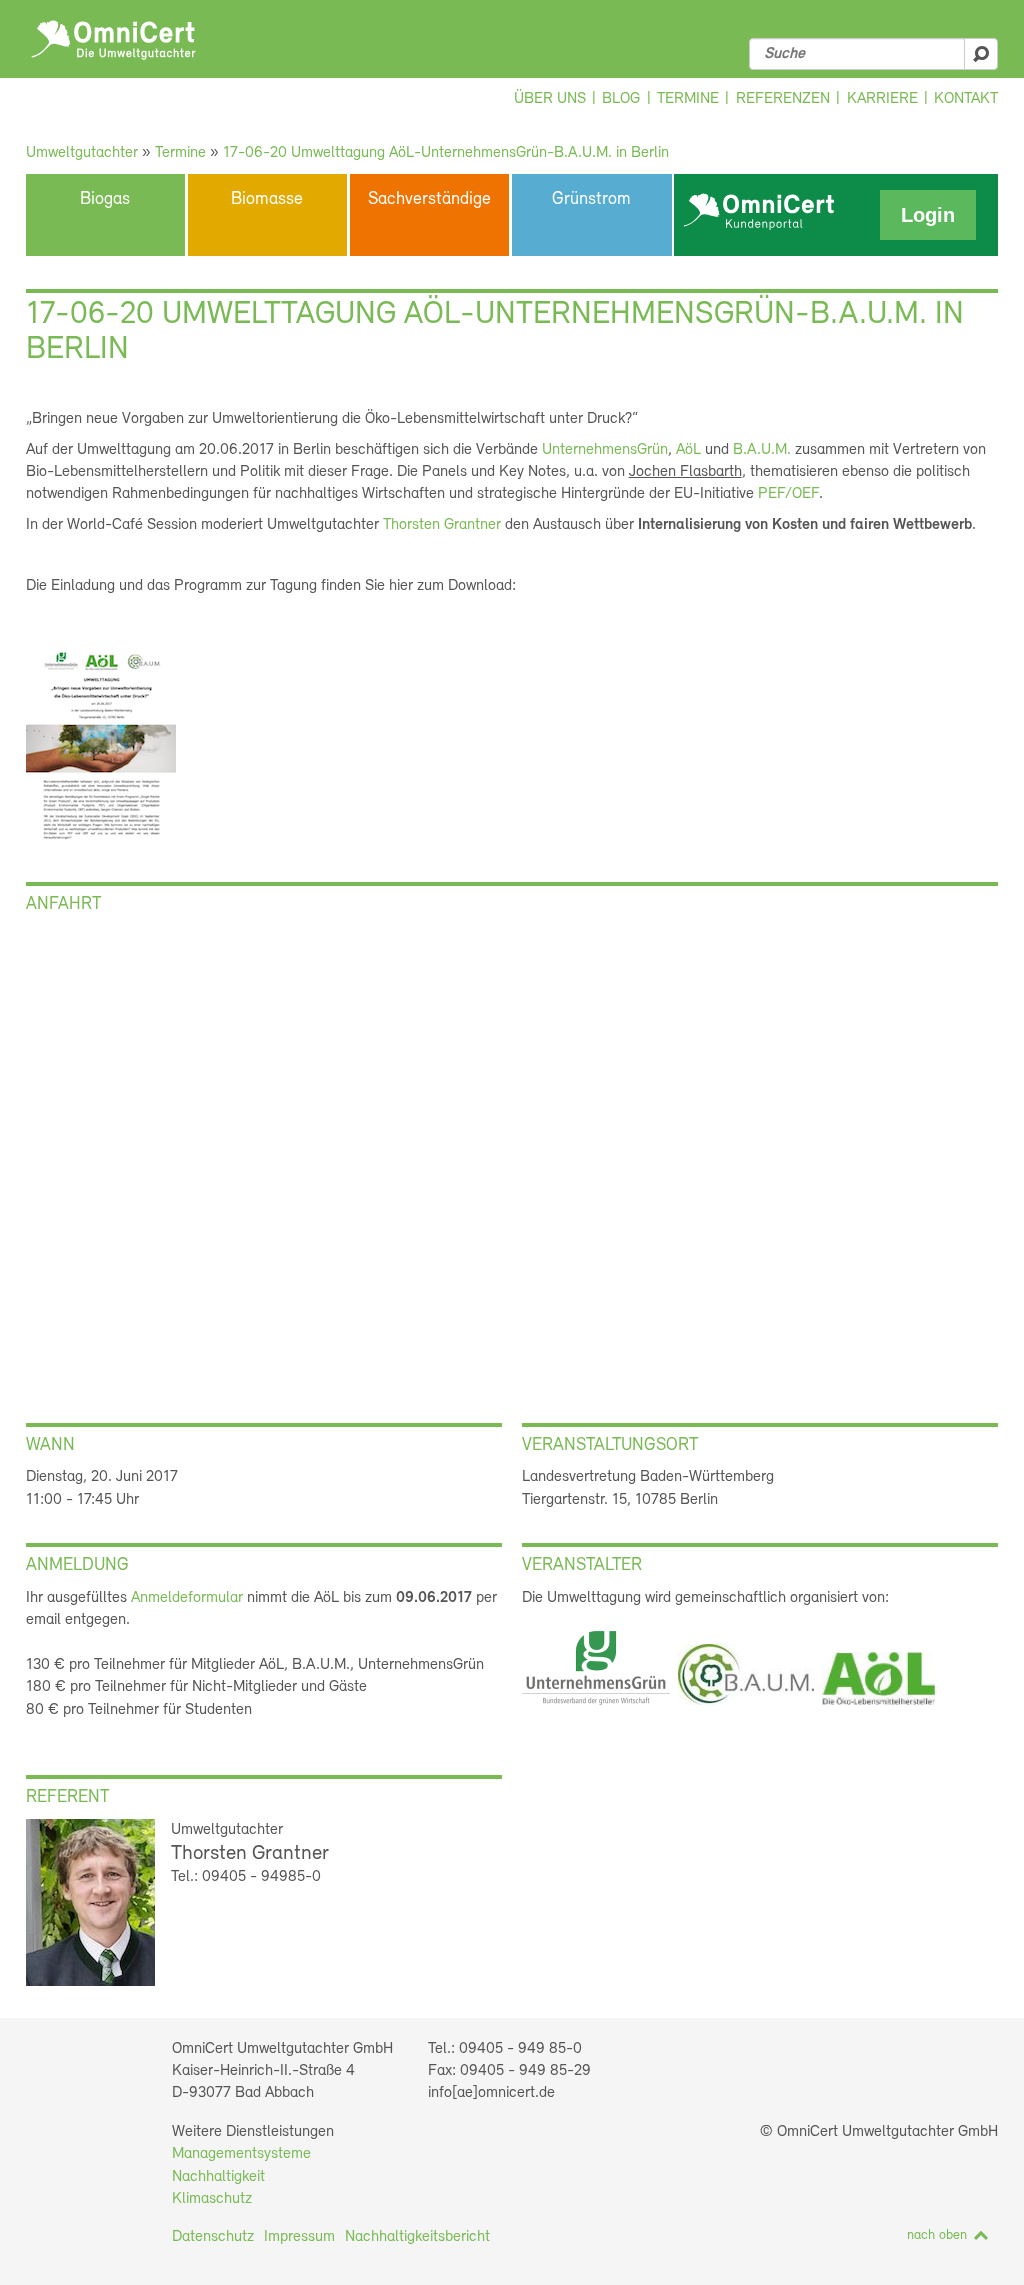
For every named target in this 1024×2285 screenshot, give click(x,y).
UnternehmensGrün (605, 450)
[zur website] (596, 1709)
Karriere (882, 99)
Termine (688, 99)
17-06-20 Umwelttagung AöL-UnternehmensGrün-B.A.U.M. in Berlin (446, 153)
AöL (688, 450)
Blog (621, 99)
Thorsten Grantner (442, 525)
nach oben (937, 2235)
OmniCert (113, 40)
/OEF (788, 494)
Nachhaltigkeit (218, 2177)
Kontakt (966, 99)
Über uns (550, 99)
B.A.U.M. (762, 450)
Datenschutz (213, 2237)
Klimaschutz (212, 2199)
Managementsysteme (241, 2154)
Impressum (299, 2237)
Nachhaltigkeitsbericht (417, 2237)
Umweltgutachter (82, 153)
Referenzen (783, 99)
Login (928, 215)
